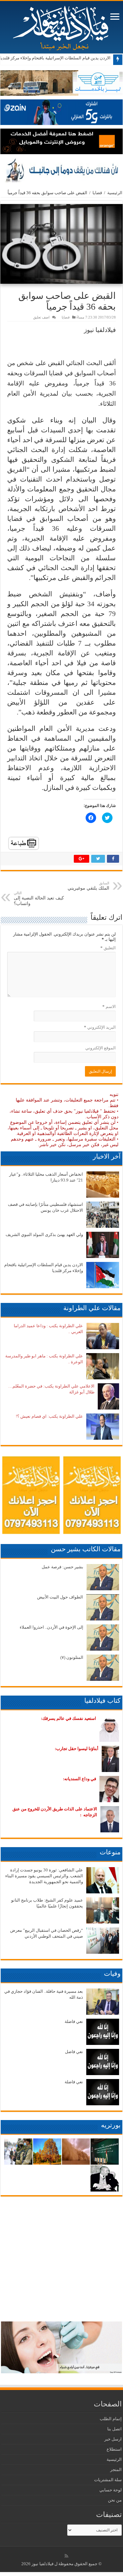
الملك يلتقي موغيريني (88, 886)
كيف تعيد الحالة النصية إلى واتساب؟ (39, 898)
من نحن (115, 2500)
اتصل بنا (114, 2429)
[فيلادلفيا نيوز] (62, 26)
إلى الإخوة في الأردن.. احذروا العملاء (51, 1627)
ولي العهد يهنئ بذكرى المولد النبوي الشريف (44, 1235)
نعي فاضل (74, 2052)
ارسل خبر (113, 2439)
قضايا (97, 193)
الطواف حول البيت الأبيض (60, 1597)
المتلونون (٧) (72, 1657)
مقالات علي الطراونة (92, 1308)
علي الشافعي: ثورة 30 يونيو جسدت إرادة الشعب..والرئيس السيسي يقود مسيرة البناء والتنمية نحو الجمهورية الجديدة (44, 1876)
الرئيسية (115, 193)
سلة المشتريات (108, 2480)
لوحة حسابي (111, 2490)
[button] (61, 244)
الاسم (109, 1007)
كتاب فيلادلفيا (102, 1700)
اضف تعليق (41, 317)
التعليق (108, 948)
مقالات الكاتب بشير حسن (86, 1549)
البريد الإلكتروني (100, 1027)
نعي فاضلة (74, 2021)
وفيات (112, 1973)
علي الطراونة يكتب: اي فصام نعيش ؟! (49, 1416)
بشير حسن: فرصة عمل (62, 1567)
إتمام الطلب (111, 2419)
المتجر (116, 2470)
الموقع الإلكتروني (101, 1048)
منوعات (110, 1852)
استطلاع (114, 2449)
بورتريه (111, 2125)
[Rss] (66, 2556)
